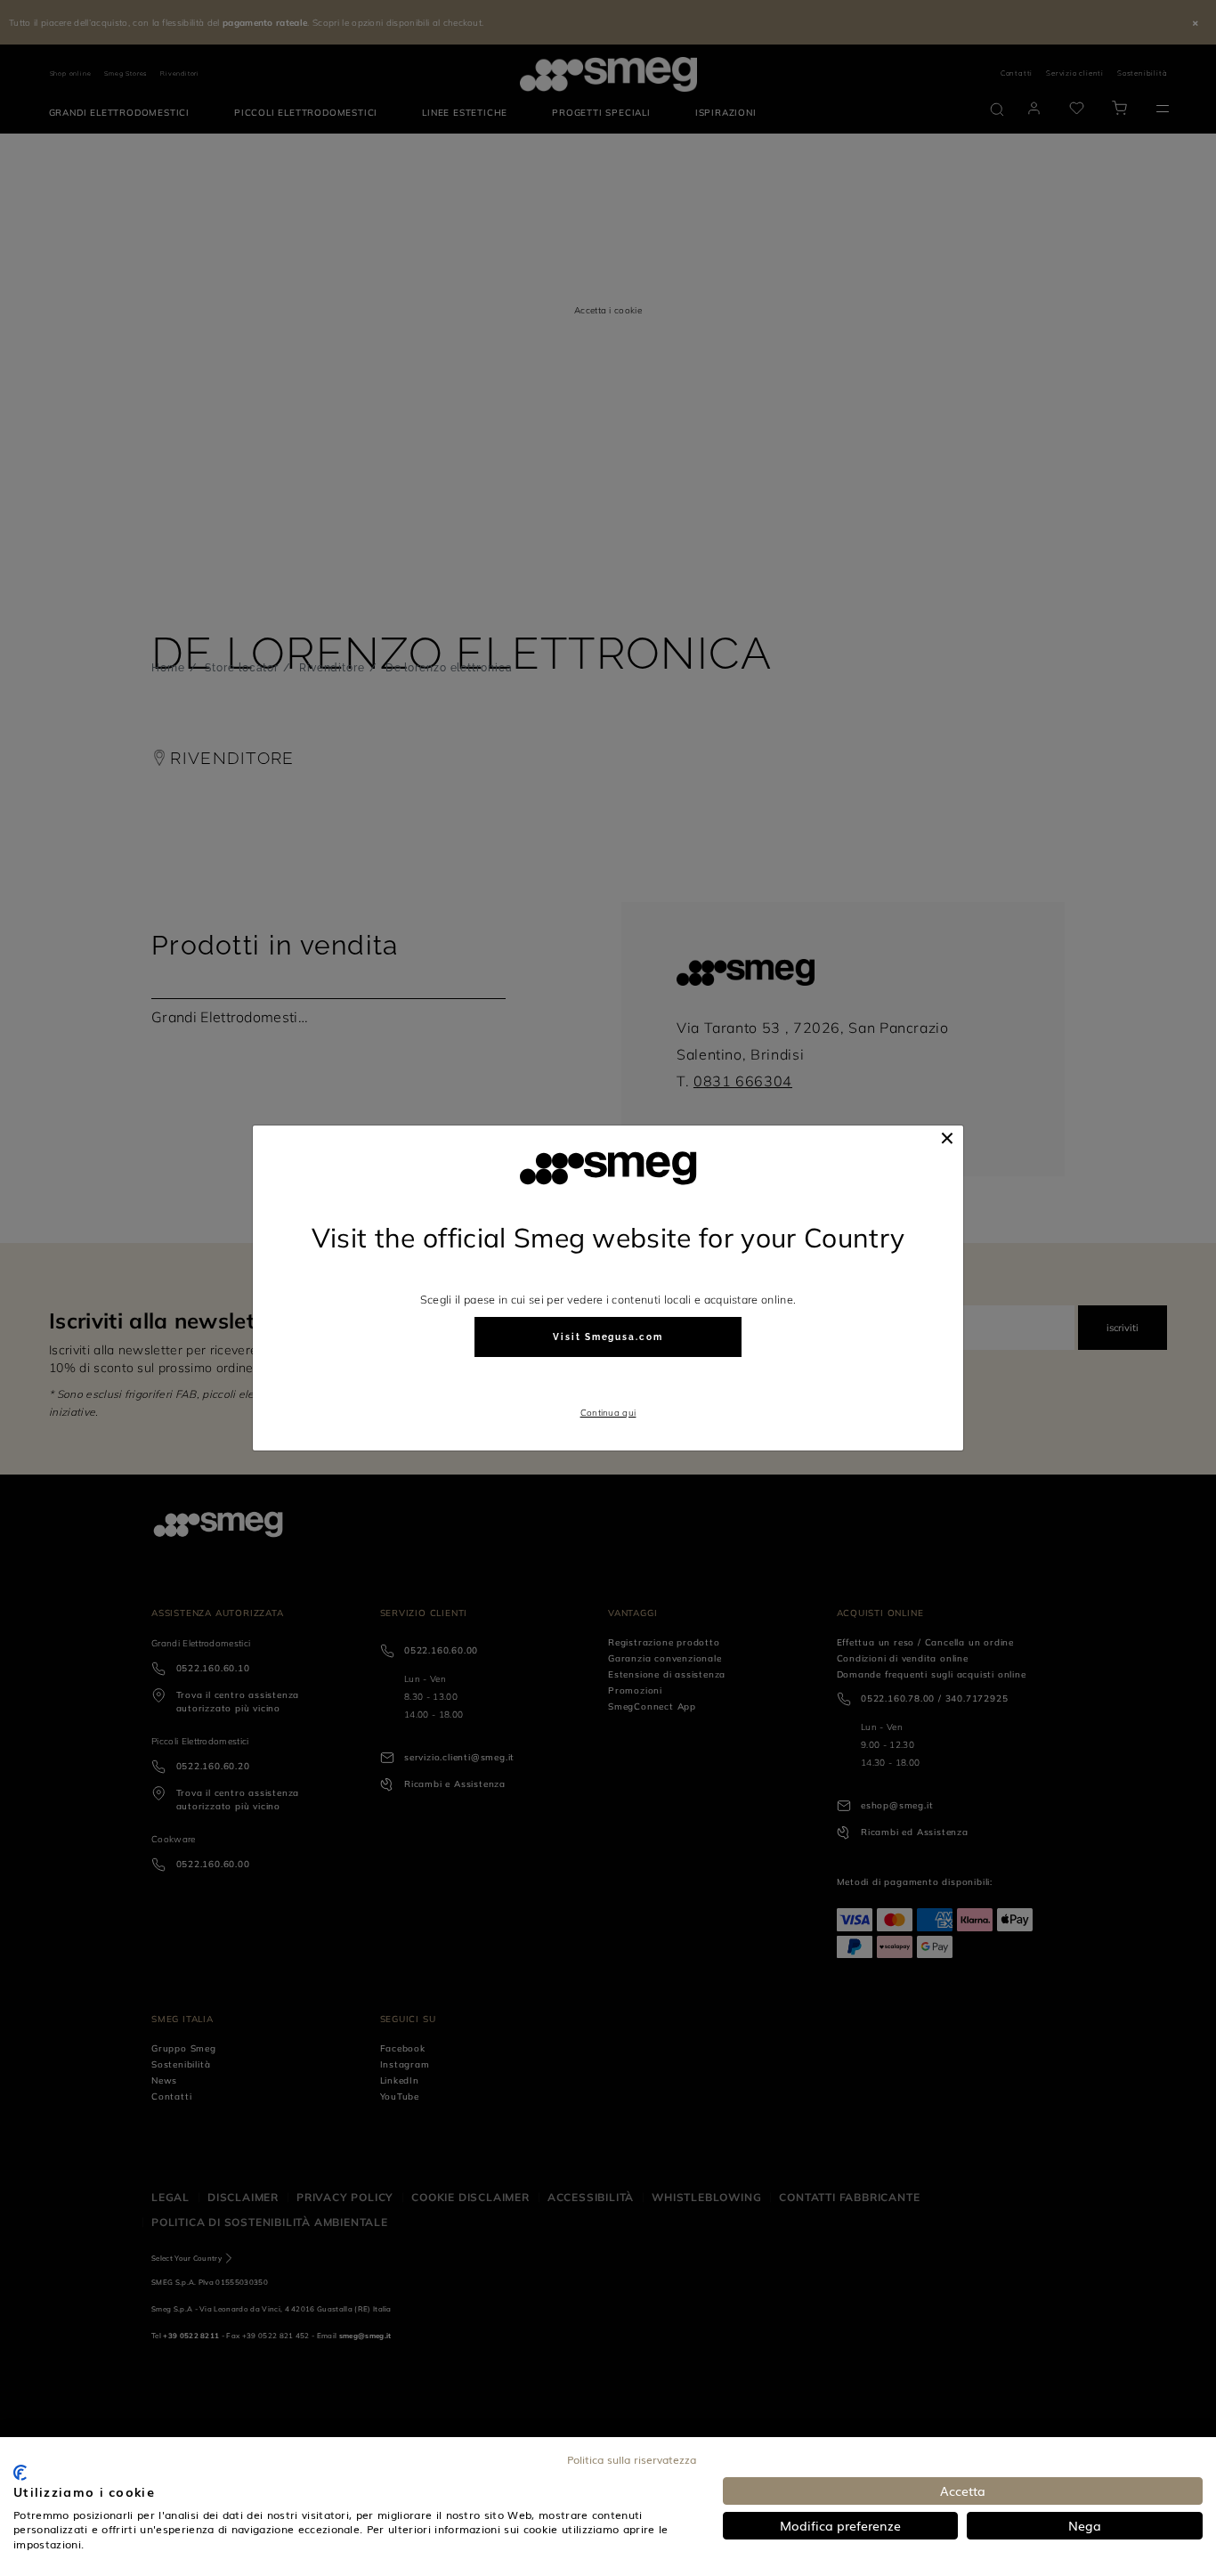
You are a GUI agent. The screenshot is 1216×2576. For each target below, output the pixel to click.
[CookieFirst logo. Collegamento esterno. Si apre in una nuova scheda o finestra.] (20, 2473)
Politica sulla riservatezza (632, 2459)
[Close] (947, 1138)
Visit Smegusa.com (608, 1337)
